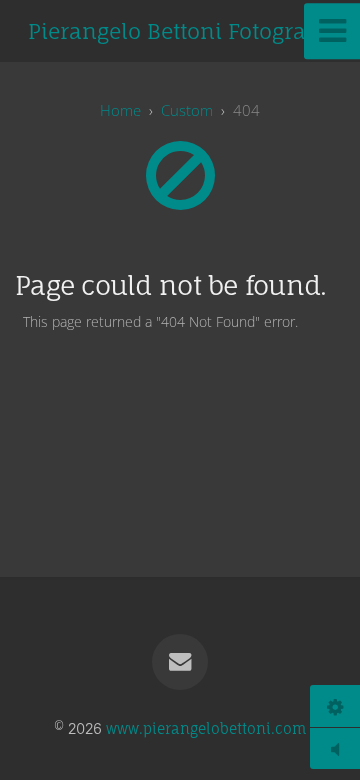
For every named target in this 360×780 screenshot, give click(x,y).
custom (187, 110)
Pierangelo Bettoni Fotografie (180, 31)
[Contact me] (180, 662)
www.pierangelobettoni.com (206, 728)
